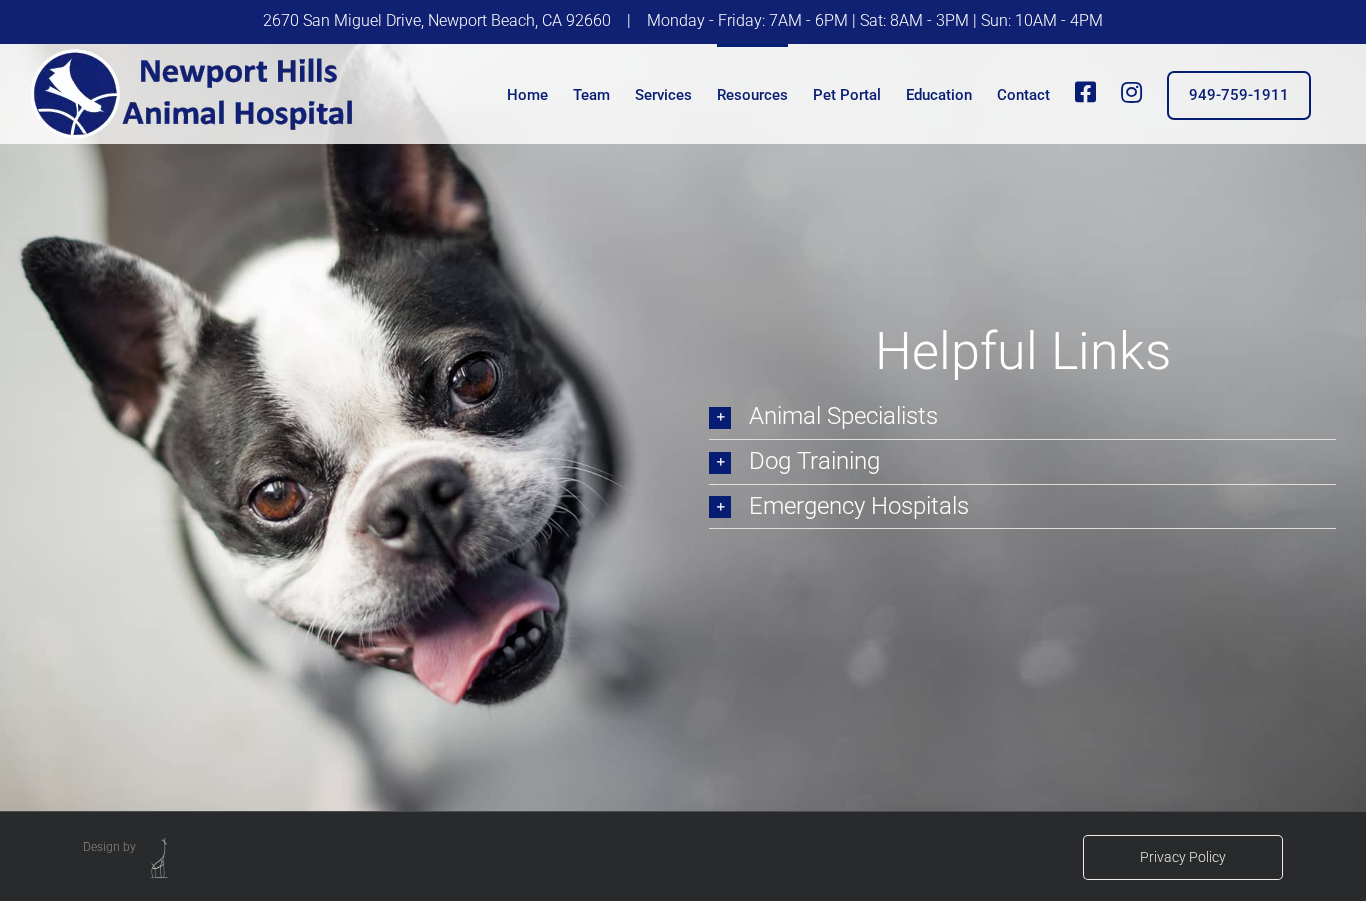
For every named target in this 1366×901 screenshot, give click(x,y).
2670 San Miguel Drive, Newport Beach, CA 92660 (437, 20)
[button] (1022, 417)
